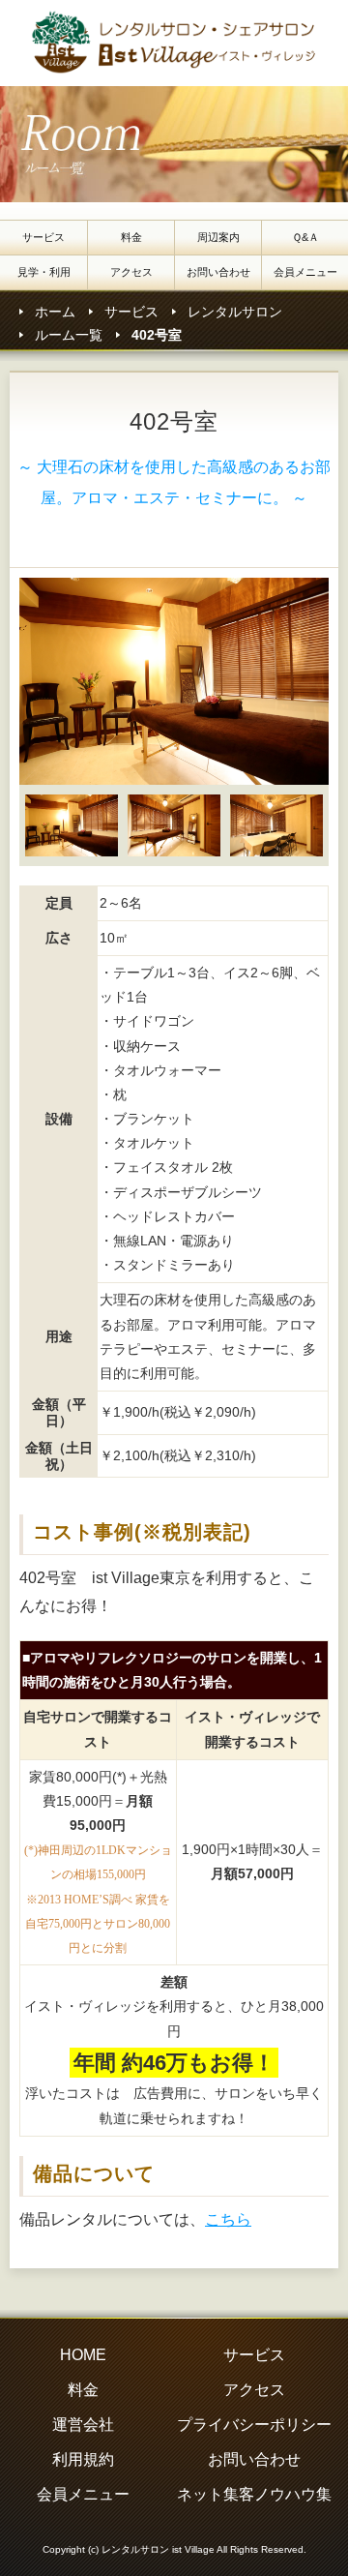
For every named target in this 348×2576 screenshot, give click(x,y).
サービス (43, 237)
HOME (83, 2355)
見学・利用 (44, 272)
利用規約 (83, 2459)
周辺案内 (218, 237)
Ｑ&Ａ (305, 237)
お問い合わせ (218, 272)
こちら (228, 2219)
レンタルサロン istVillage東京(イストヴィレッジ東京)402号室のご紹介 (179, 43)
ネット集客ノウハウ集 (254, 2494)
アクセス (131, 272)
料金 (131, 237)
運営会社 (83, 2425)
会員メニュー (305, 272)
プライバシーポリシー (254, 2425)
